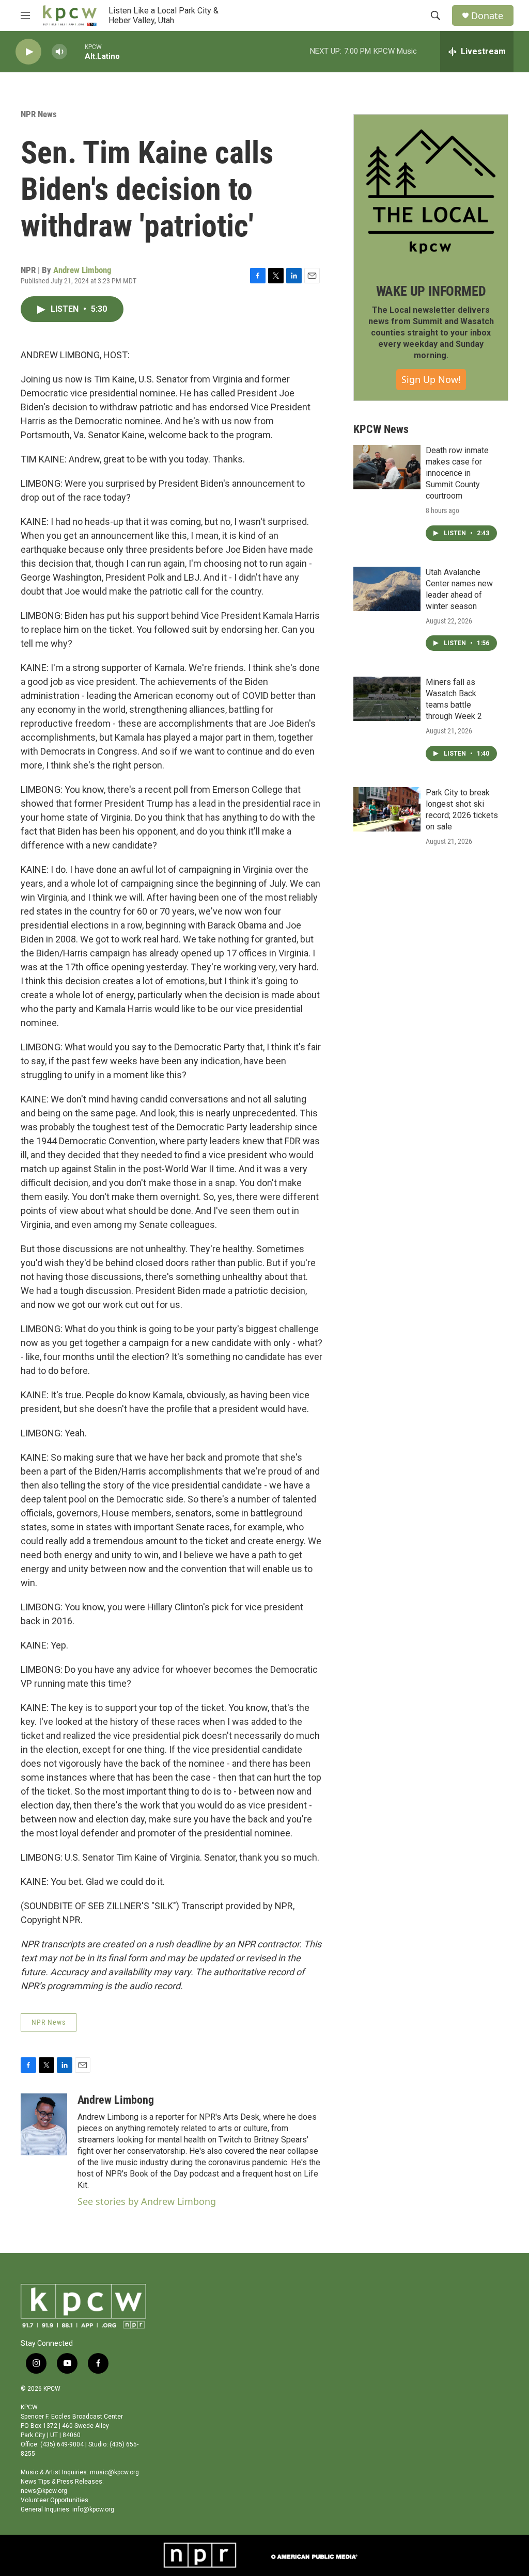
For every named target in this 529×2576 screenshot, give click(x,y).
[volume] (59, 52)
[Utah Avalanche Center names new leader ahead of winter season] (387, 589)
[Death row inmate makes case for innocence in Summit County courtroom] (387, 467)
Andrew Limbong (82, 270)
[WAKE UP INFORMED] (431, 191)
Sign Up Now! (431, 379)
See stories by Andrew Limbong (147, 2201)
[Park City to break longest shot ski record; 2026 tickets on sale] (387, 809)
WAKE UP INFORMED (431, 291)
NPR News (39, 114)
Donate (487, 16)
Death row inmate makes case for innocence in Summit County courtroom (457, 473)
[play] (28, 52)
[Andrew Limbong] (44, 2124)
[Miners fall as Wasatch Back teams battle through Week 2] (387, 699)
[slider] (76, 51)
